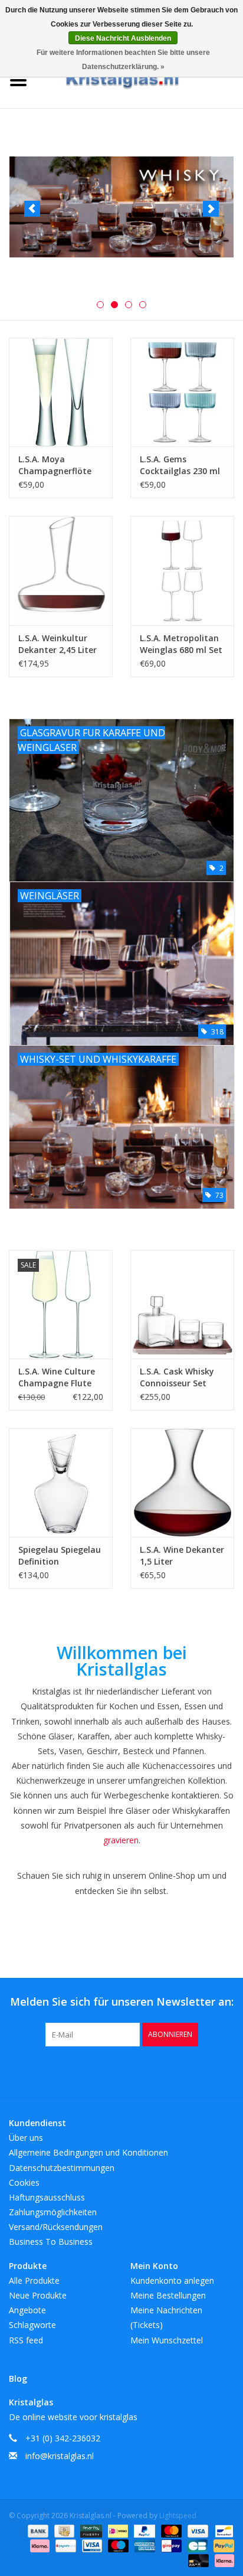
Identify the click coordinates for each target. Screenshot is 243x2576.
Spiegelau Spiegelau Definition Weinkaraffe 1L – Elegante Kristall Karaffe (60, 1556)
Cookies (24, 2182)
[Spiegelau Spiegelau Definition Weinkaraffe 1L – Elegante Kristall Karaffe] (61, 1483)
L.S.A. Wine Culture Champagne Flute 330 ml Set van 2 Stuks (57, 1377)
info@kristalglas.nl (60, 2456)
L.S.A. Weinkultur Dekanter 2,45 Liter (58, 644)
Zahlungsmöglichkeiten (53, 2212)
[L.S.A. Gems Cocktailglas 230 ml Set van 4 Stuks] (182, 392)
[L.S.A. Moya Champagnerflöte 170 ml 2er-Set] (61, 392)
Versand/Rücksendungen (56, 2227)
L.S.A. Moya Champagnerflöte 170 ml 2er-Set (55, 465)
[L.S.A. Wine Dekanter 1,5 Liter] (182, 1483)
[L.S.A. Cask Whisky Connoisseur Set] (182, 1304)
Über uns (26, 2138)
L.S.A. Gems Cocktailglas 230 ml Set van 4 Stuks (180, 465)
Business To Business (51, 2242)
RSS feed (26, 2340)
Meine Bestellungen (168, 2295)
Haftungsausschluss (47, 2197)
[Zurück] (32, 209)
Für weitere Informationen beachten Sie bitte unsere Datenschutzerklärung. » (123, 60)
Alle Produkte (34, 2280)
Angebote (27, 2310)
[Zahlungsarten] (37, 2530)
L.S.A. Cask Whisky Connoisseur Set (177, 1377)
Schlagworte (32, 2325)
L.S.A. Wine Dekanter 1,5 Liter (182, 1555)
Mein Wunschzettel (167, 2340)
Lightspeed (178, 2515)
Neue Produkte (38, 2295)
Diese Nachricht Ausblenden (123, 38)
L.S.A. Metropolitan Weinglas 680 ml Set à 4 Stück (181, 644)
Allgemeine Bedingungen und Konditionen (88, 2152)
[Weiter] (211, 209)
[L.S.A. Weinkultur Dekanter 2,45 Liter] (61, 570)
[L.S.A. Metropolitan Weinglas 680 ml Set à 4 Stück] (182, 570)
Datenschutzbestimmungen (62, 2168)
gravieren (121, 1840)
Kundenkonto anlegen (172, 2280)
